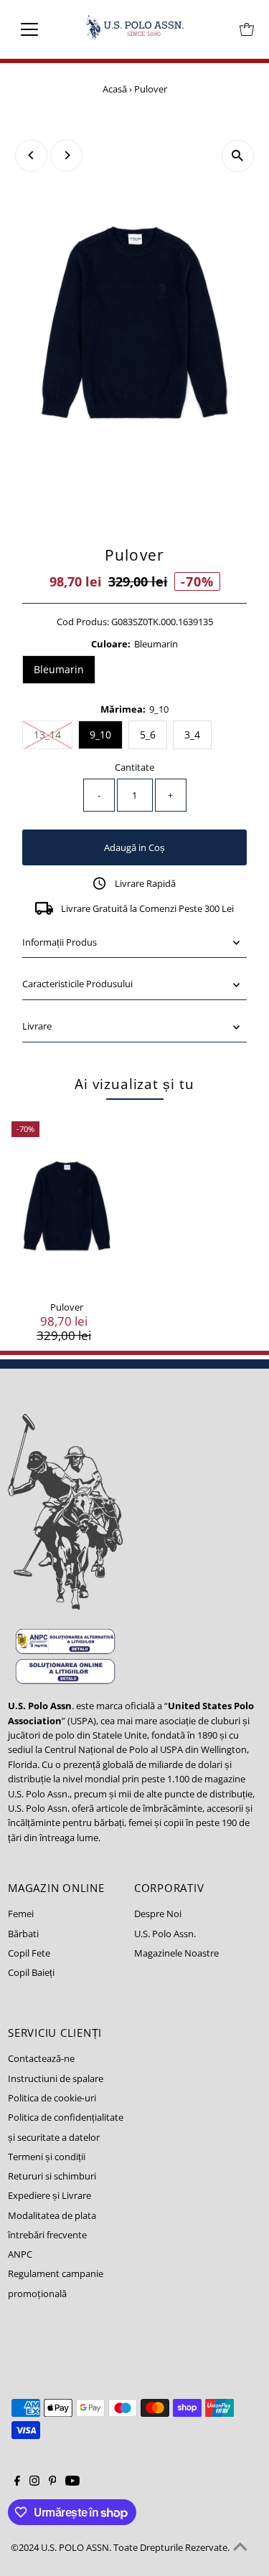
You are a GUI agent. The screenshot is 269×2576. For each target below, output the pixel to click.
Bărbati (23, 1934)
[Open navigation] (41, 29)
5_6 (148, 735)
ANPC (20, 2254)
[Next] (66, 155)
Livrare (37, 1026)
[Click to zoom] (238, 156)
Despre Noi (158, 1914)
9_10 (100, 735)
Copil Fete (29, 1953)
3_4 (192, 735)
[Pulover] (67, 1206)
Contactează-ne (41, 2058)
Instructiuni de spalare (56, 2078)
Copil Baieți (31, 1972)
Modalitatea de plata (52, 2215)
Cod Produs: (83, 622)
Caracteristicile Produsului (77, 984)
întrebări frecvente (47, 2235)
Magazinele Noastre (176, 1953)
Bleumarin (59, 669)
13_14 (53, 734)
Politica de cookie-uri (52, 2098)
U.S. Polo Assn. (165, 1934)
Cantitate (134, 767)
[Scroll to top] (240, 2547)
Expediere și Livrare (49, 2195)
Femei (21, 1914)
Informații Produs (60, 942)
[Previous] (31, 155)
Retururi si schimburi (52, 2176)
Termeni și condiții (47, 2157)
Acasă (115, 89)
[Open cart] (247, 29)
